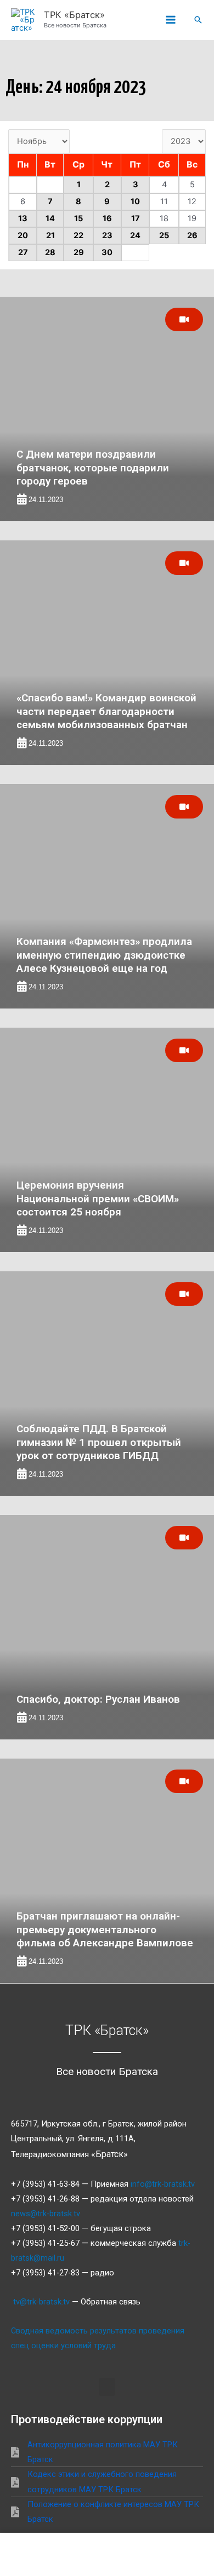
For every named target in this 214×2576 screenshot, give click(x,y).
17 (136, 218)
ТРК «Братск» (74, 15)
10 (135, 201)
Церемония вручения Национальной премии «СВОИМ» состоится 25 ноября (98, 1198)
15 (78, 218)
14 (50, 218)
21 (50, 235)
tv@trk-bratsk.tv (41, 2302)
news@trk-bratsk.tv (46, 2214)
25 (164, 235)
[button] (198, 20)
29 (79, 252)
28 (50, 252)
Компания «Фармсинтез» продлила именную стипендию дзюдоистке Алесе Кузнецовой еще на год (104, 955)
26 (192, 235)
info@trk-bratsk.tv (163, 2184)
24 (135, 235)
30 (107, 252)
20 (23, 235)
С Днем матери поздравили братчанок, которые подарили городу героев (93, 468)
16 (107, 218)
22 (78, 235)
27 (23, 252)
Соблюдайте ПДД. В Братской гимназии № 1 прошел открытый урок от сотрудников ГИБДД (99, 1442)
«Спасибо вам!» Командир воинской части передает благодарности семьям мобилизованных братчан (106, 711)
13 (23, 218)
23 (107, 235)
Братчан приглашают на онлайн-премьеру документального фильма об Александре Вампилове (105, 1929)
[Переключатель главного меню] (171, 20)
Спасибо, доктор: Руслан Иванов (98, 1699)
